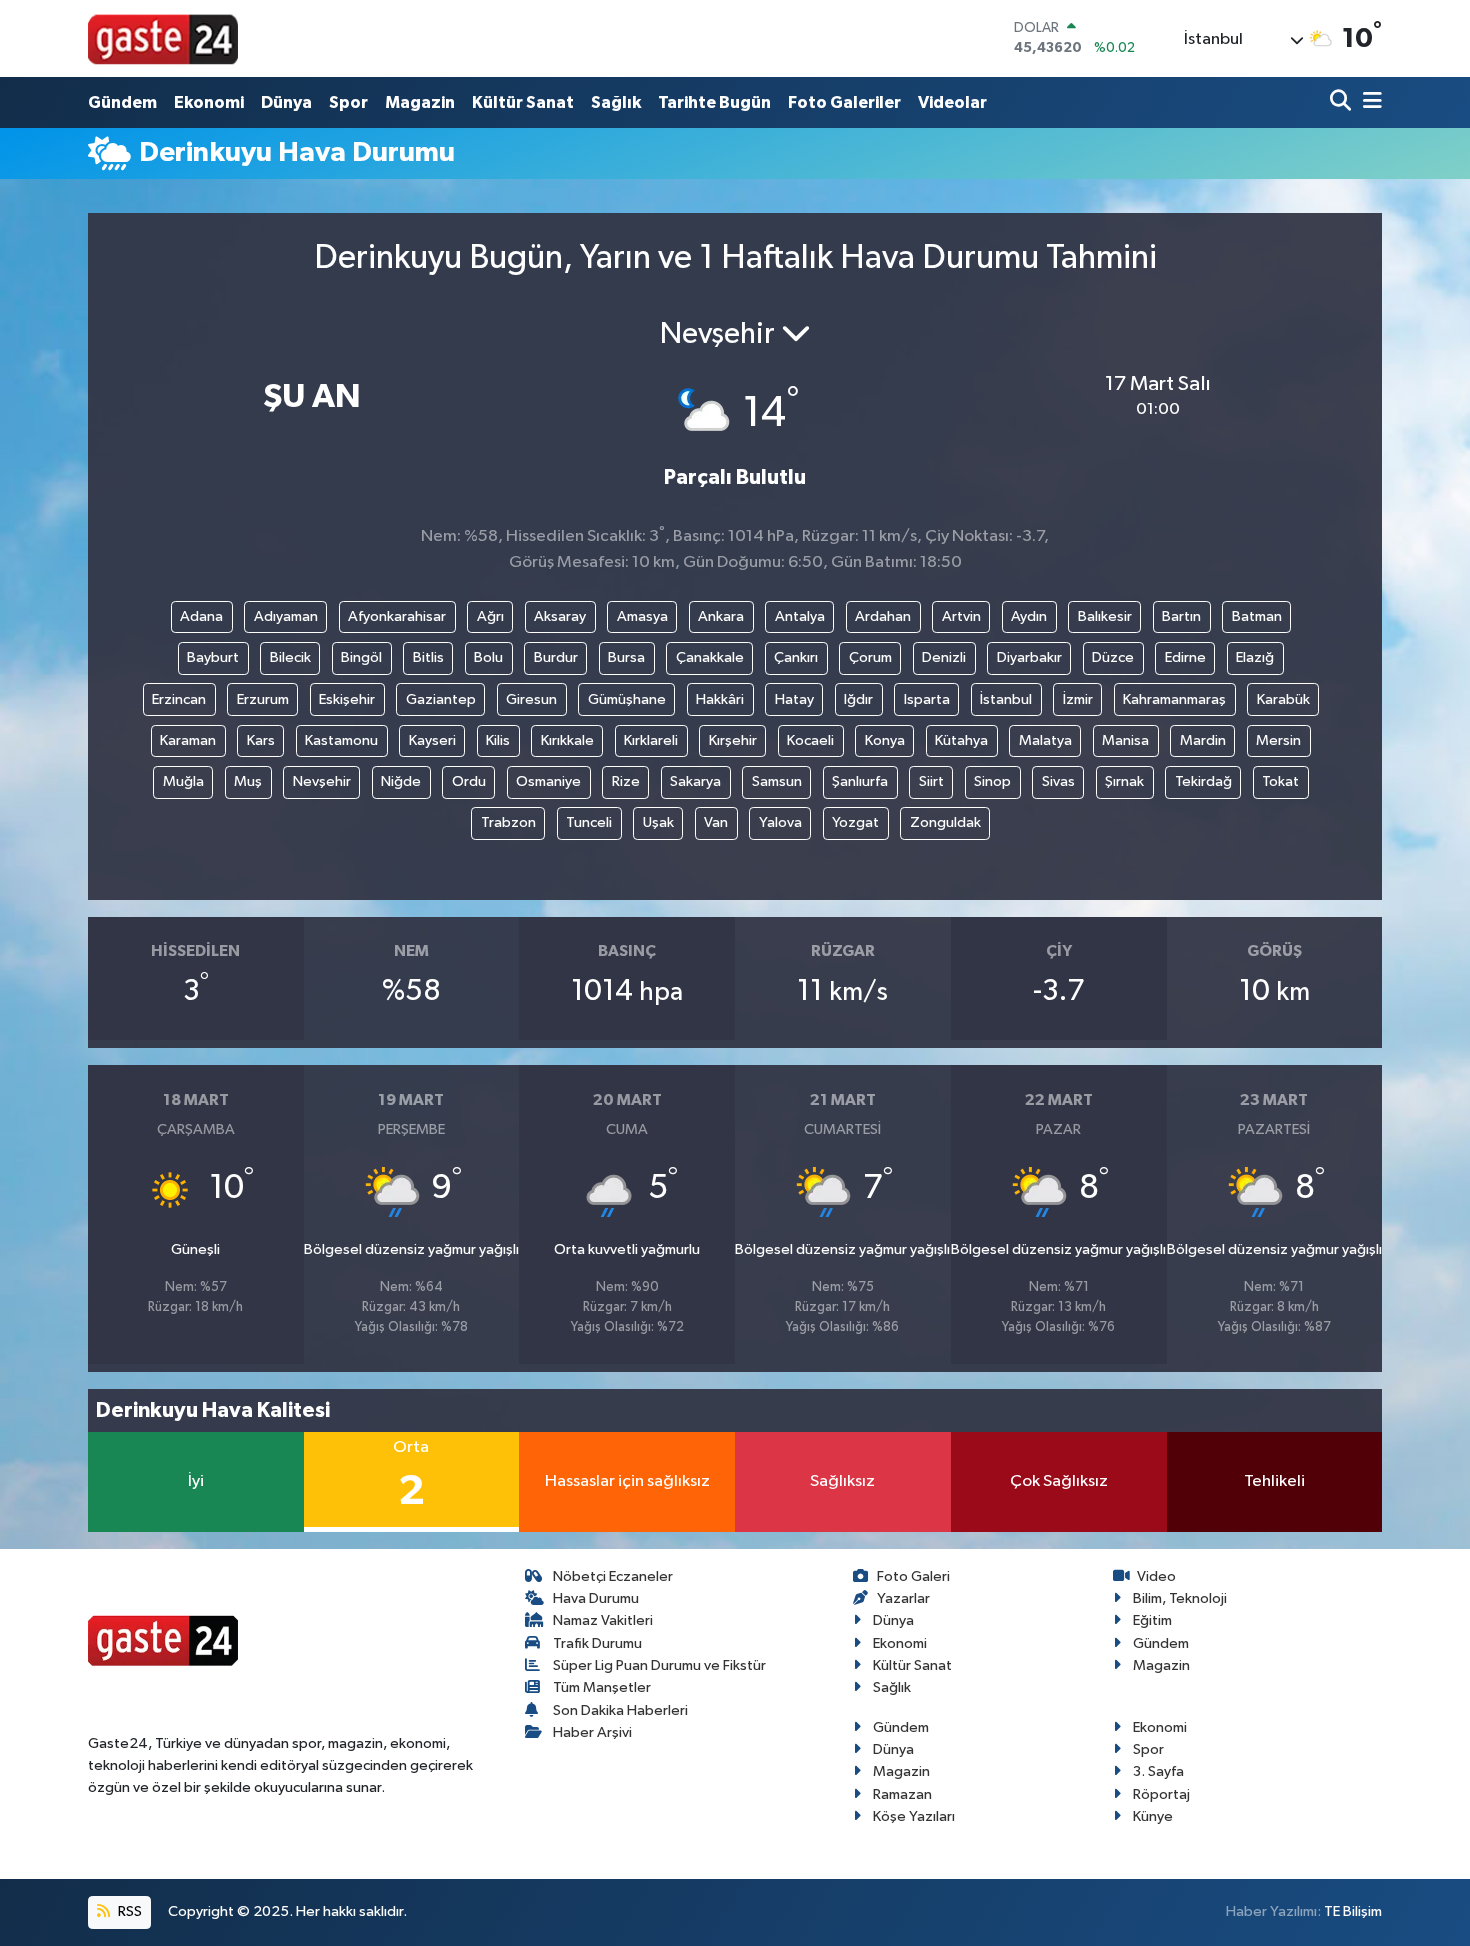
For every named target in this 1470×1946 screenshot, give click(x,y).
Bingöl (361, 657)
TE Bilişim (1353, 1911)
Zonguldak (945, 822)
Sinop (992, 781)
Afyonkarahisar (397, 616)
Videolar (952, 102)
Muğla (183, 781)
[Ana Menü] (1369, 102)
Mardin (1203, 740)
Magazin (420, 102)
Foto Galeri (913, 1576)
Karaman (188, 740)
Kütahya (961, 740)
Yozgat (855, 822)
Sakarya (695, 781)
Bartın (1181, 616)
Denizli (944, 657)
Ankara (721, 616)
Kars (261, 740)
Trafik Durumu (597, 1643)
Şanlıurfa (860, 781)
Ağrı (490, 616)
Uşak (658, 822)
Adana (201, 616)
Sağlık (616, 102)
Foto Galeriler (844, 102)
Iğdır (858, 699)
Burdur (556, 657)
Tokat (1280, 781)
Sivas (1058, 781)
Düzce (1113, 657)
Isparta (927, 699)
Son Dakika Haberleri (620, 1710)
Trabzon (508, 822)
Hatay (794, 699)
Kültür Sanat (523, 102)
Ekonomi (209, 102)
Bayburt (213, 657)
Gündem (122, 102)
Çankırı (796, 657)
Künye (1153, 1816)
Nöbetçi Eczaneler (613, 1576)
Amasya (642, 616)
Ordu (469, 781)
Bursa (626, 657)
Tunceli (589, 822)
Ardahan (883, 616)
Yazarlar (903, 1598)
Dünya (286, 102)
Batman (1257, 616)
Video (1156, 1576)
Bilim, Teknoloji (1180, 1598)
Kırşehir (733, 740)
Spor (348, 102)
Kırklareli (651, 740)
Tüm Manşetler (602, 1687)
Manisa (1125, 740)
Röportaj (1161, 1794)
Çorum (870, 657)
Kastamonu (341, 740)
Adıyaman (286, 616)
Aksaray (560, 616)
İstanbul (1006, 699)
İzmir (1078, 699)
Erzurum (263, 699)
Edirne (1185, 657)
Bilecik (290, 657)
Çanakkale (710, 657)
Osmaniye (548, 781)
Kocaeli (810, 740)
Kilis (498, 740)
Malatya (1045, 740)
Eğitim (1152, 1620)
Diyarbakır (1029, 657)
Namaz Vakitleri (603, 1620)
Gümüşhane (627, 699)
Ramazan (902, 1794)
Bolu (488, 657)
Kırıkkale (567, 740)
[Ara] (1342, 102)
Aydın (1029, 616)
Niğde (401, 781)
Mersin (1278, 740)
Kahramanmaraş (1174, 699)
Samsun (777, 781)
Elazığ (1255, 657)
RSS (128, 1911)
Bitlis (428, 657)
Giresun (531, 699)
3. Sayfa (1158, 1771)
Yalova (780, 822)
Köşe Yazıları (914, 1816)
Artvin (961, 616)
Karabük (1283, 699)
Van (716, 822)
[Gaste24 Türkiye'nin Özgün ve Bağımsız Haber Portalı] (163, 38)
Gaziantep (441, 699)
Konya (885, 740)
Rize (626, 781)
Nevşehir (322, 781)
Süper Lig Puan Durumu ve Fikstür (659, 1665)
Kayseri (432, 740)
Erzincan (179, 699)
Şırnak (1124, 781)
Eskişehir (347, 699)
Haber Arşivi (592, 1732)
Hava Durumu (596, 1598)
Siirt (931, 781)
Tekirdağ (1203, 781)
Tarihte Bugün (714, 102)
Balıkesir (1105, 616)
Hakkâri (720, 699)
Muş (248, 781)
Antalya (800, 616)
